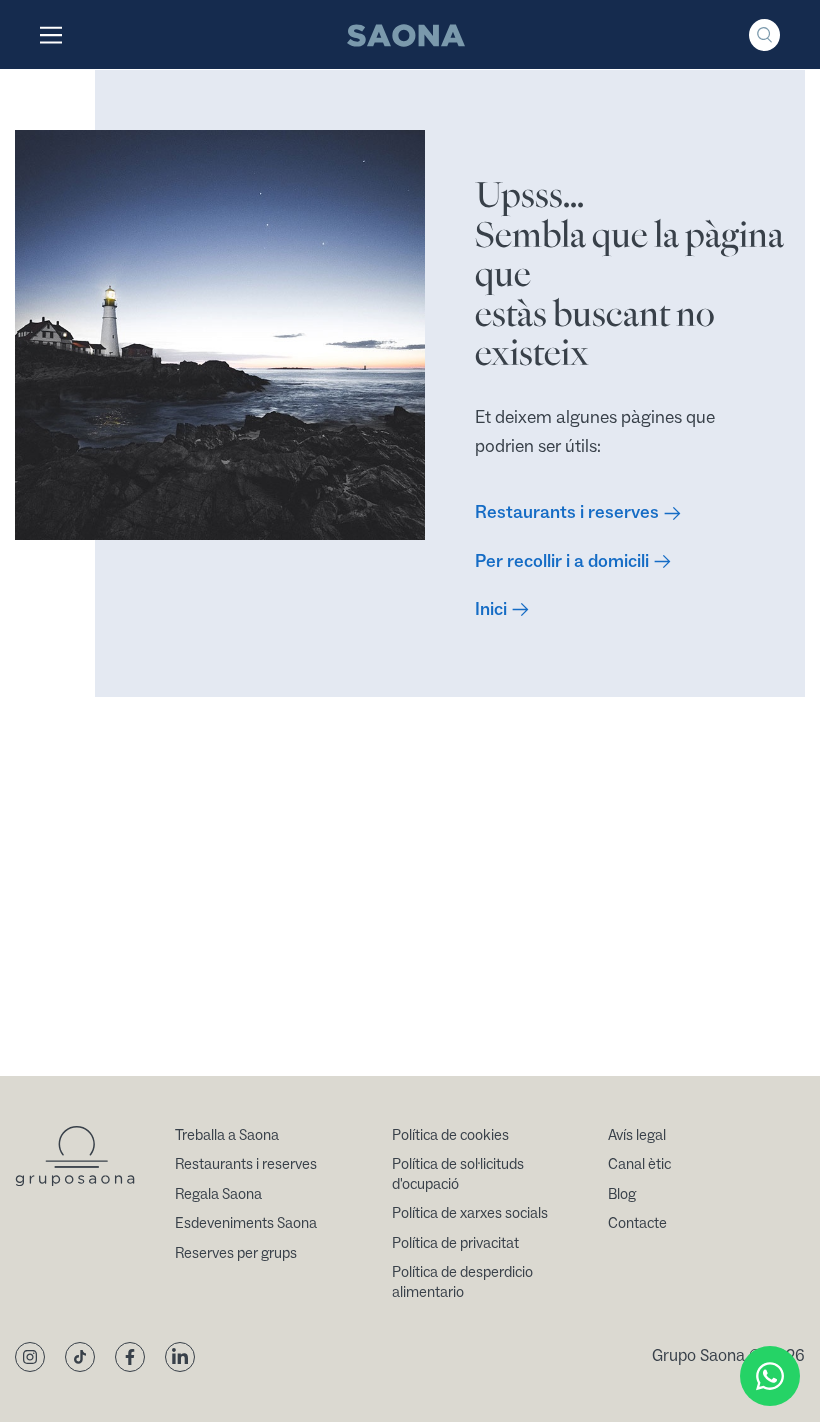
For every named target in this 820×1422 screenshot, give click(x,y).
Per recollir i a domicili (562, 561)
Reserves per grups (236, 1253)
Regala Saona (218, 1194)
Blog (622, 1194)
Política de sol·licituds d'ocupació (458, 1174)
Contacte (637, 1223)
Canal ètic (639, 1164)
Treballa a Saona (227, 1135)
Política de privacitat (455, 1243)
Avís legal (637, 1135)
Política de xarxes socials (470, 1213)
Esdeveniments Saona (246, 1223)
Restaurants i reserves (567, 512)
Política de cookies (450, 1135)
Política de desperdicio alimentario (462, 1282)
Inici (491, 609)
